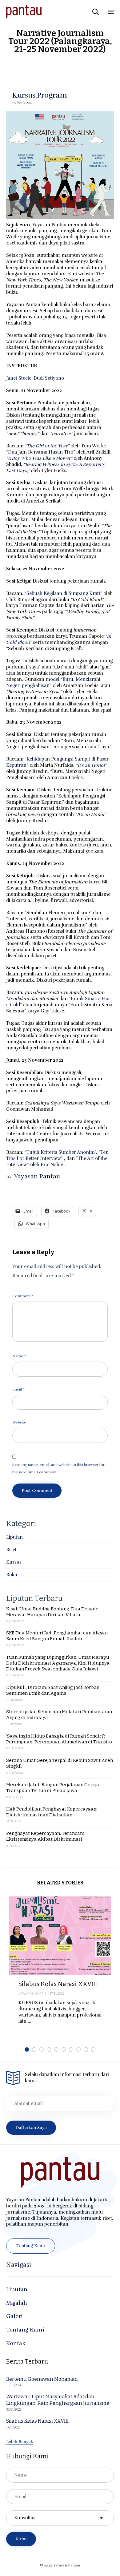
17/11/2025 (57, 1994)
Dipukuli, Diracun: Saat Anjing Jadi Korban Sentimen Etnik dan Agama (53, 1690)
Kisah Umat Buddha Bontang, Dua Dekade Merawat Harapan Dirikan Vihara (52, 1612)
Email (18, 1389)
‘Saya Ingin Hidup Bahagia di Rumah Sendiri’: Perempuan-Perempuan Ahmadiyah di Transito (59, 1739)
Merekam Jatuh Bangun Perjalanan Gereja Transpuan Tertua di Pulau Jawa (53, 1788)
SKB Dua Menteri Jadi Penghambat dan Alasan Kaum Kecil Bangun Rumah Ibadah (57, 1636)
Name (19, 1356)
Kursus (24, 95)
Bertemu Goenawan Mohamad (42, 2379)
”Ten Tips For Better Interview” (57, 1155)
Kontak (16, 2343)
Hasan (56, 452)
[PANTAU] (24, 12)
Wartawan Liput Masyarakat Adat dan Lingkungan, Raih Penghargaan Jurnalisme (58, 2400)
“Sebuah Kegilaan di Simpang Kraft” (63, 593)
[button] (31, 2246)
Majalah (17, 2303)
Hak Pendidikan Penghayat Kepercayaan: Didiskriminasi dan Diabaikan (52, 1812)
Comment (23, 1296)
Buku (12, 1575)
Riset (11, 1550)
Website (19, 1422)
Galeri (14, 2316)
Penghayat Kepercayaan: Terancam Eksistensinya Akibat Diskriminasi (45, 1836)
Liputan (14, 1537)
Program (52, 95)
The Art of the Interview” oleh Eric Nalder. (57, 1161)
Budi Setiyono (49, 378)
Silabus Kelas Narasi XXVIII (58, 1984)
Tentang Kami (25, 2330)
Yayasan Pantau (37, 1176)
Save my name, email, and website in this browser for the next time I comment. (58, 1468)
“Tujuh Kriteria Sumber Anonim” (60, 1152)
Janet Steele (19, 378)
